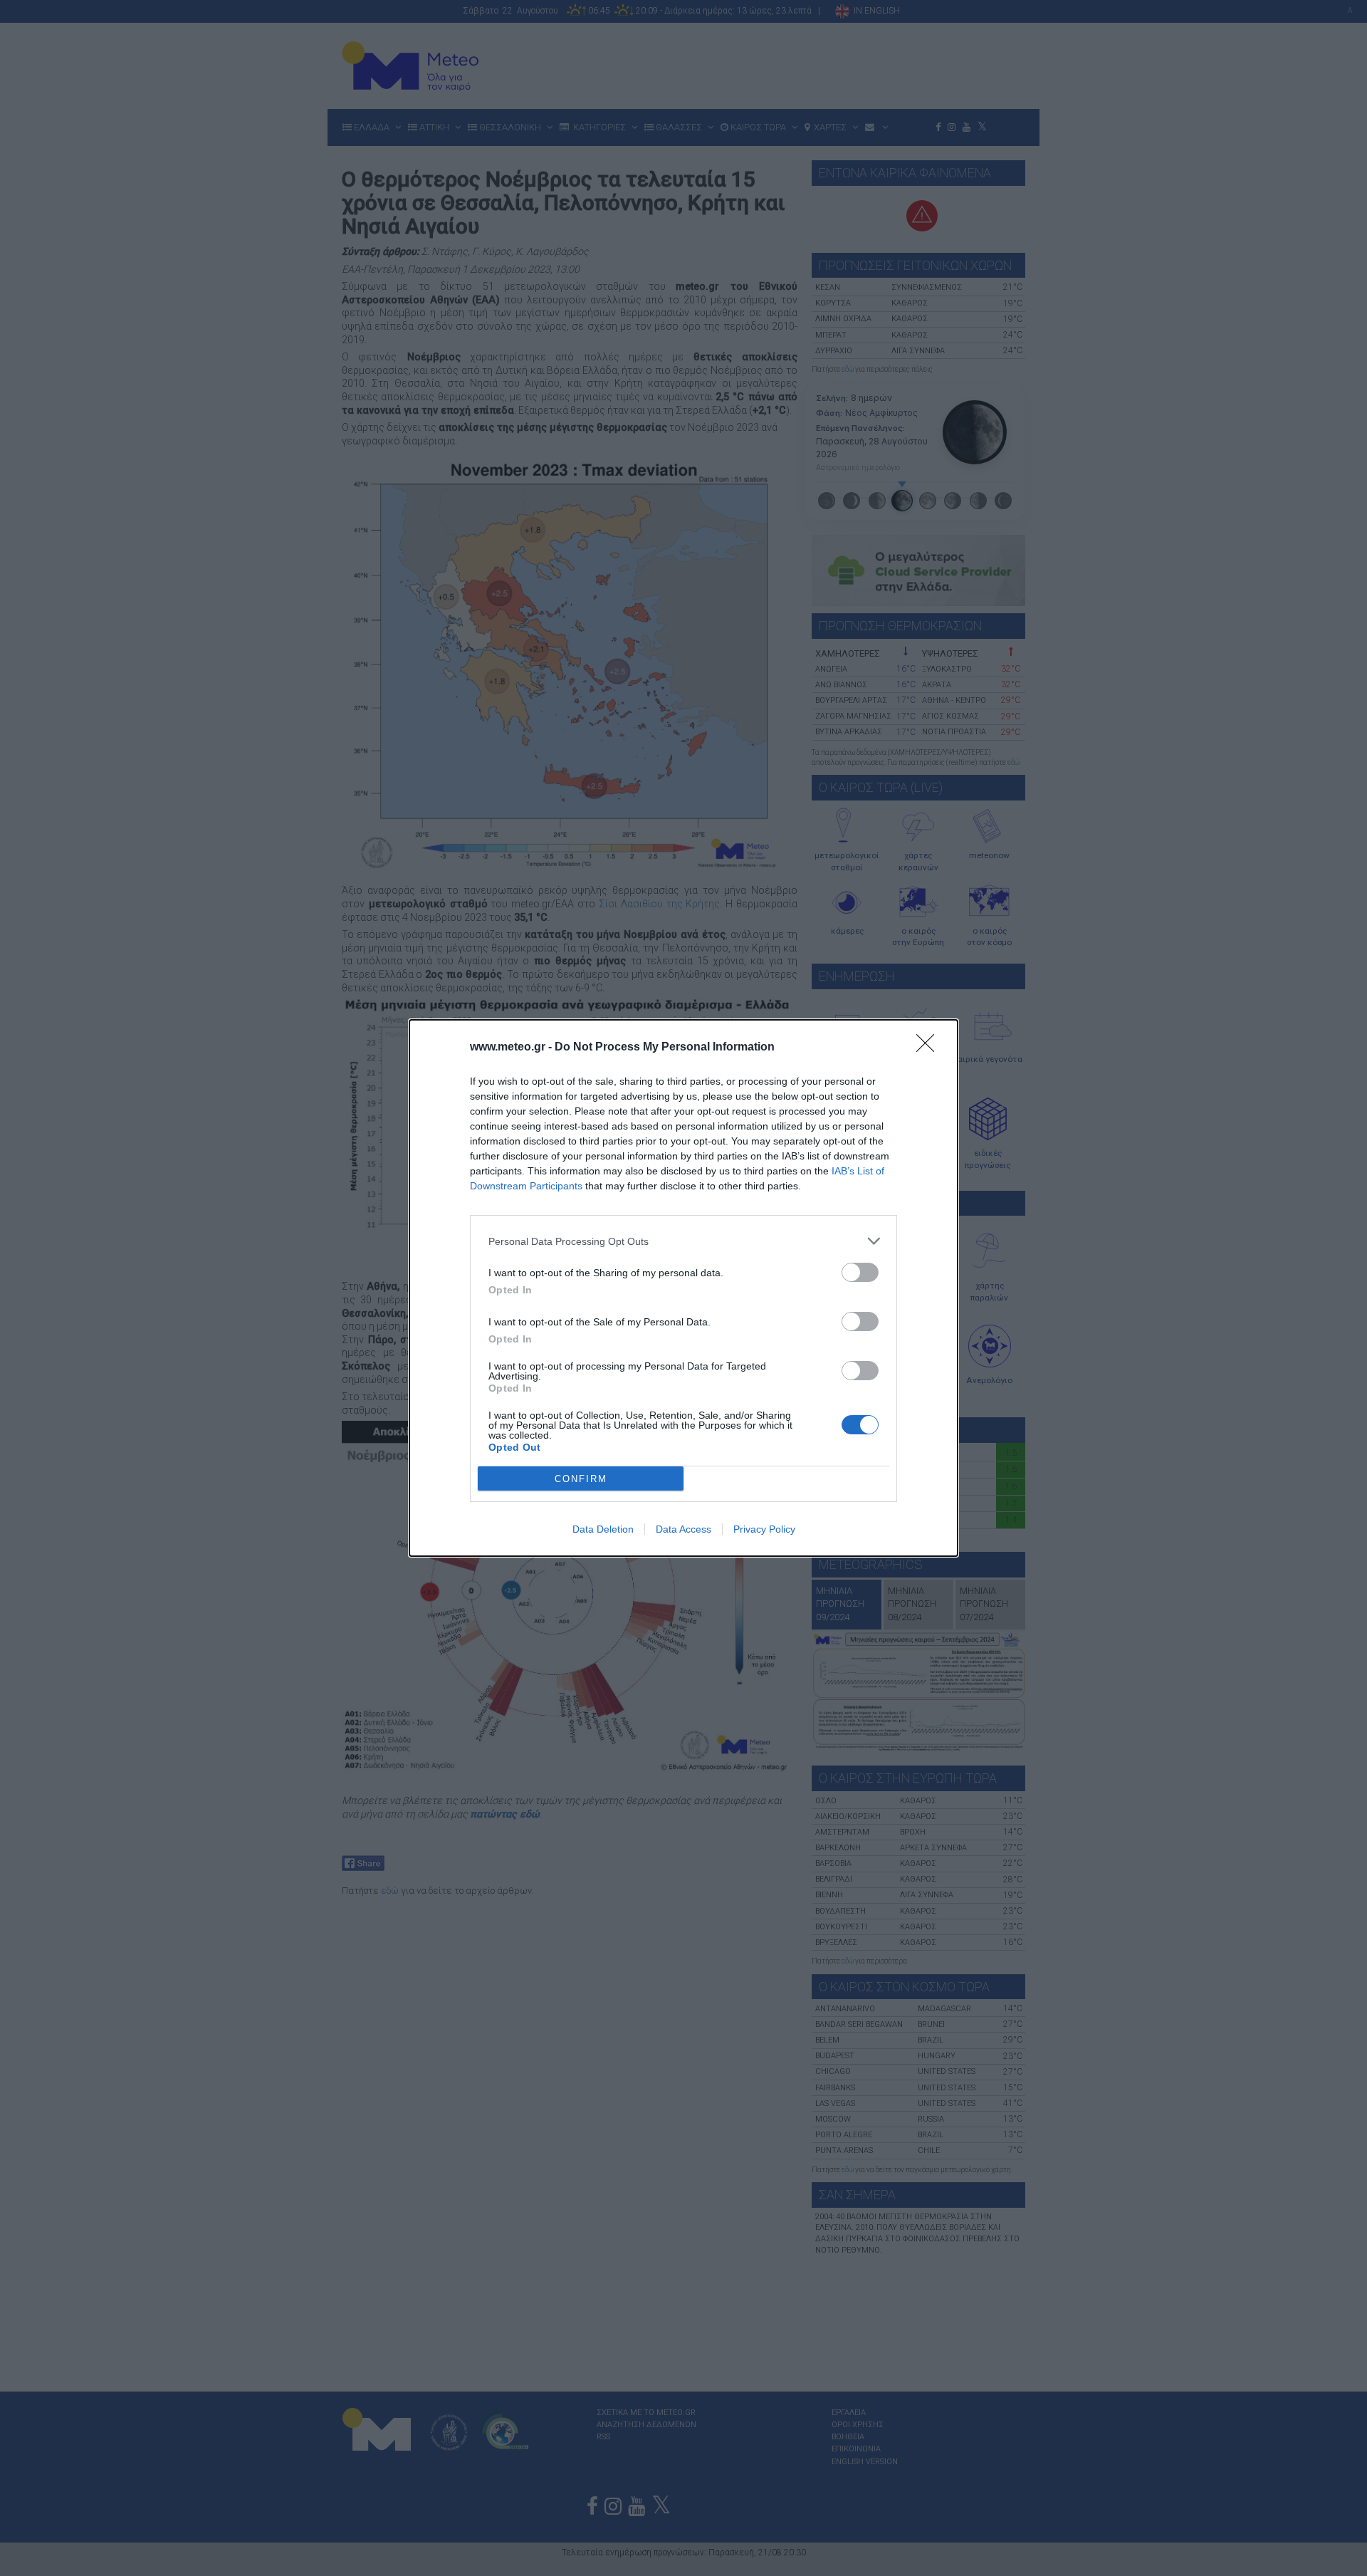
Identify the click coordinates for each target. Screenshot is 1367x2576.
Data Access (683, 1529)
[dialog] (683, 1288)
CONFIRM (581, 1479)
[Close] (930, 1048)
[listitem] (683, 1241)
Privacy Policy (764, 1529)
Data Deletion (603, 1529)
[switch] (860, 1272)
